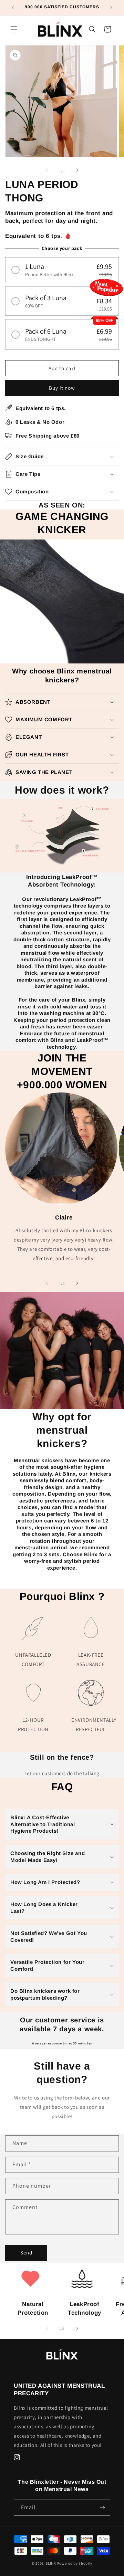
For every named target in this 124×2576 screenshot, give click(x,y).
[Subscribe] (102, 2508)
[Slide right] (77, 170)
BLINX (51, 2563)
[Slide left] (47, 170)
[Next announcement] (111, 8)
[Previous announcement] (13, 8)
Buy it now (62, 388)
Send (26, 2253)
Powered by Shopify (75, 2563)
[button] (14, 29)
